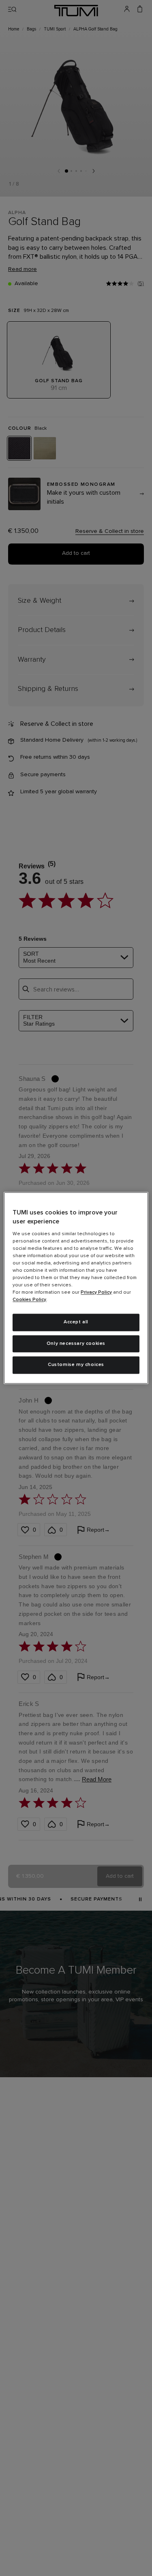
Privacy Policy (96, 1292)
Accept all (76, 1322)
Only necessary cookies (76, 1344)
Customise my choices (76, 1365)
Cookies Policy (29, 1300)
